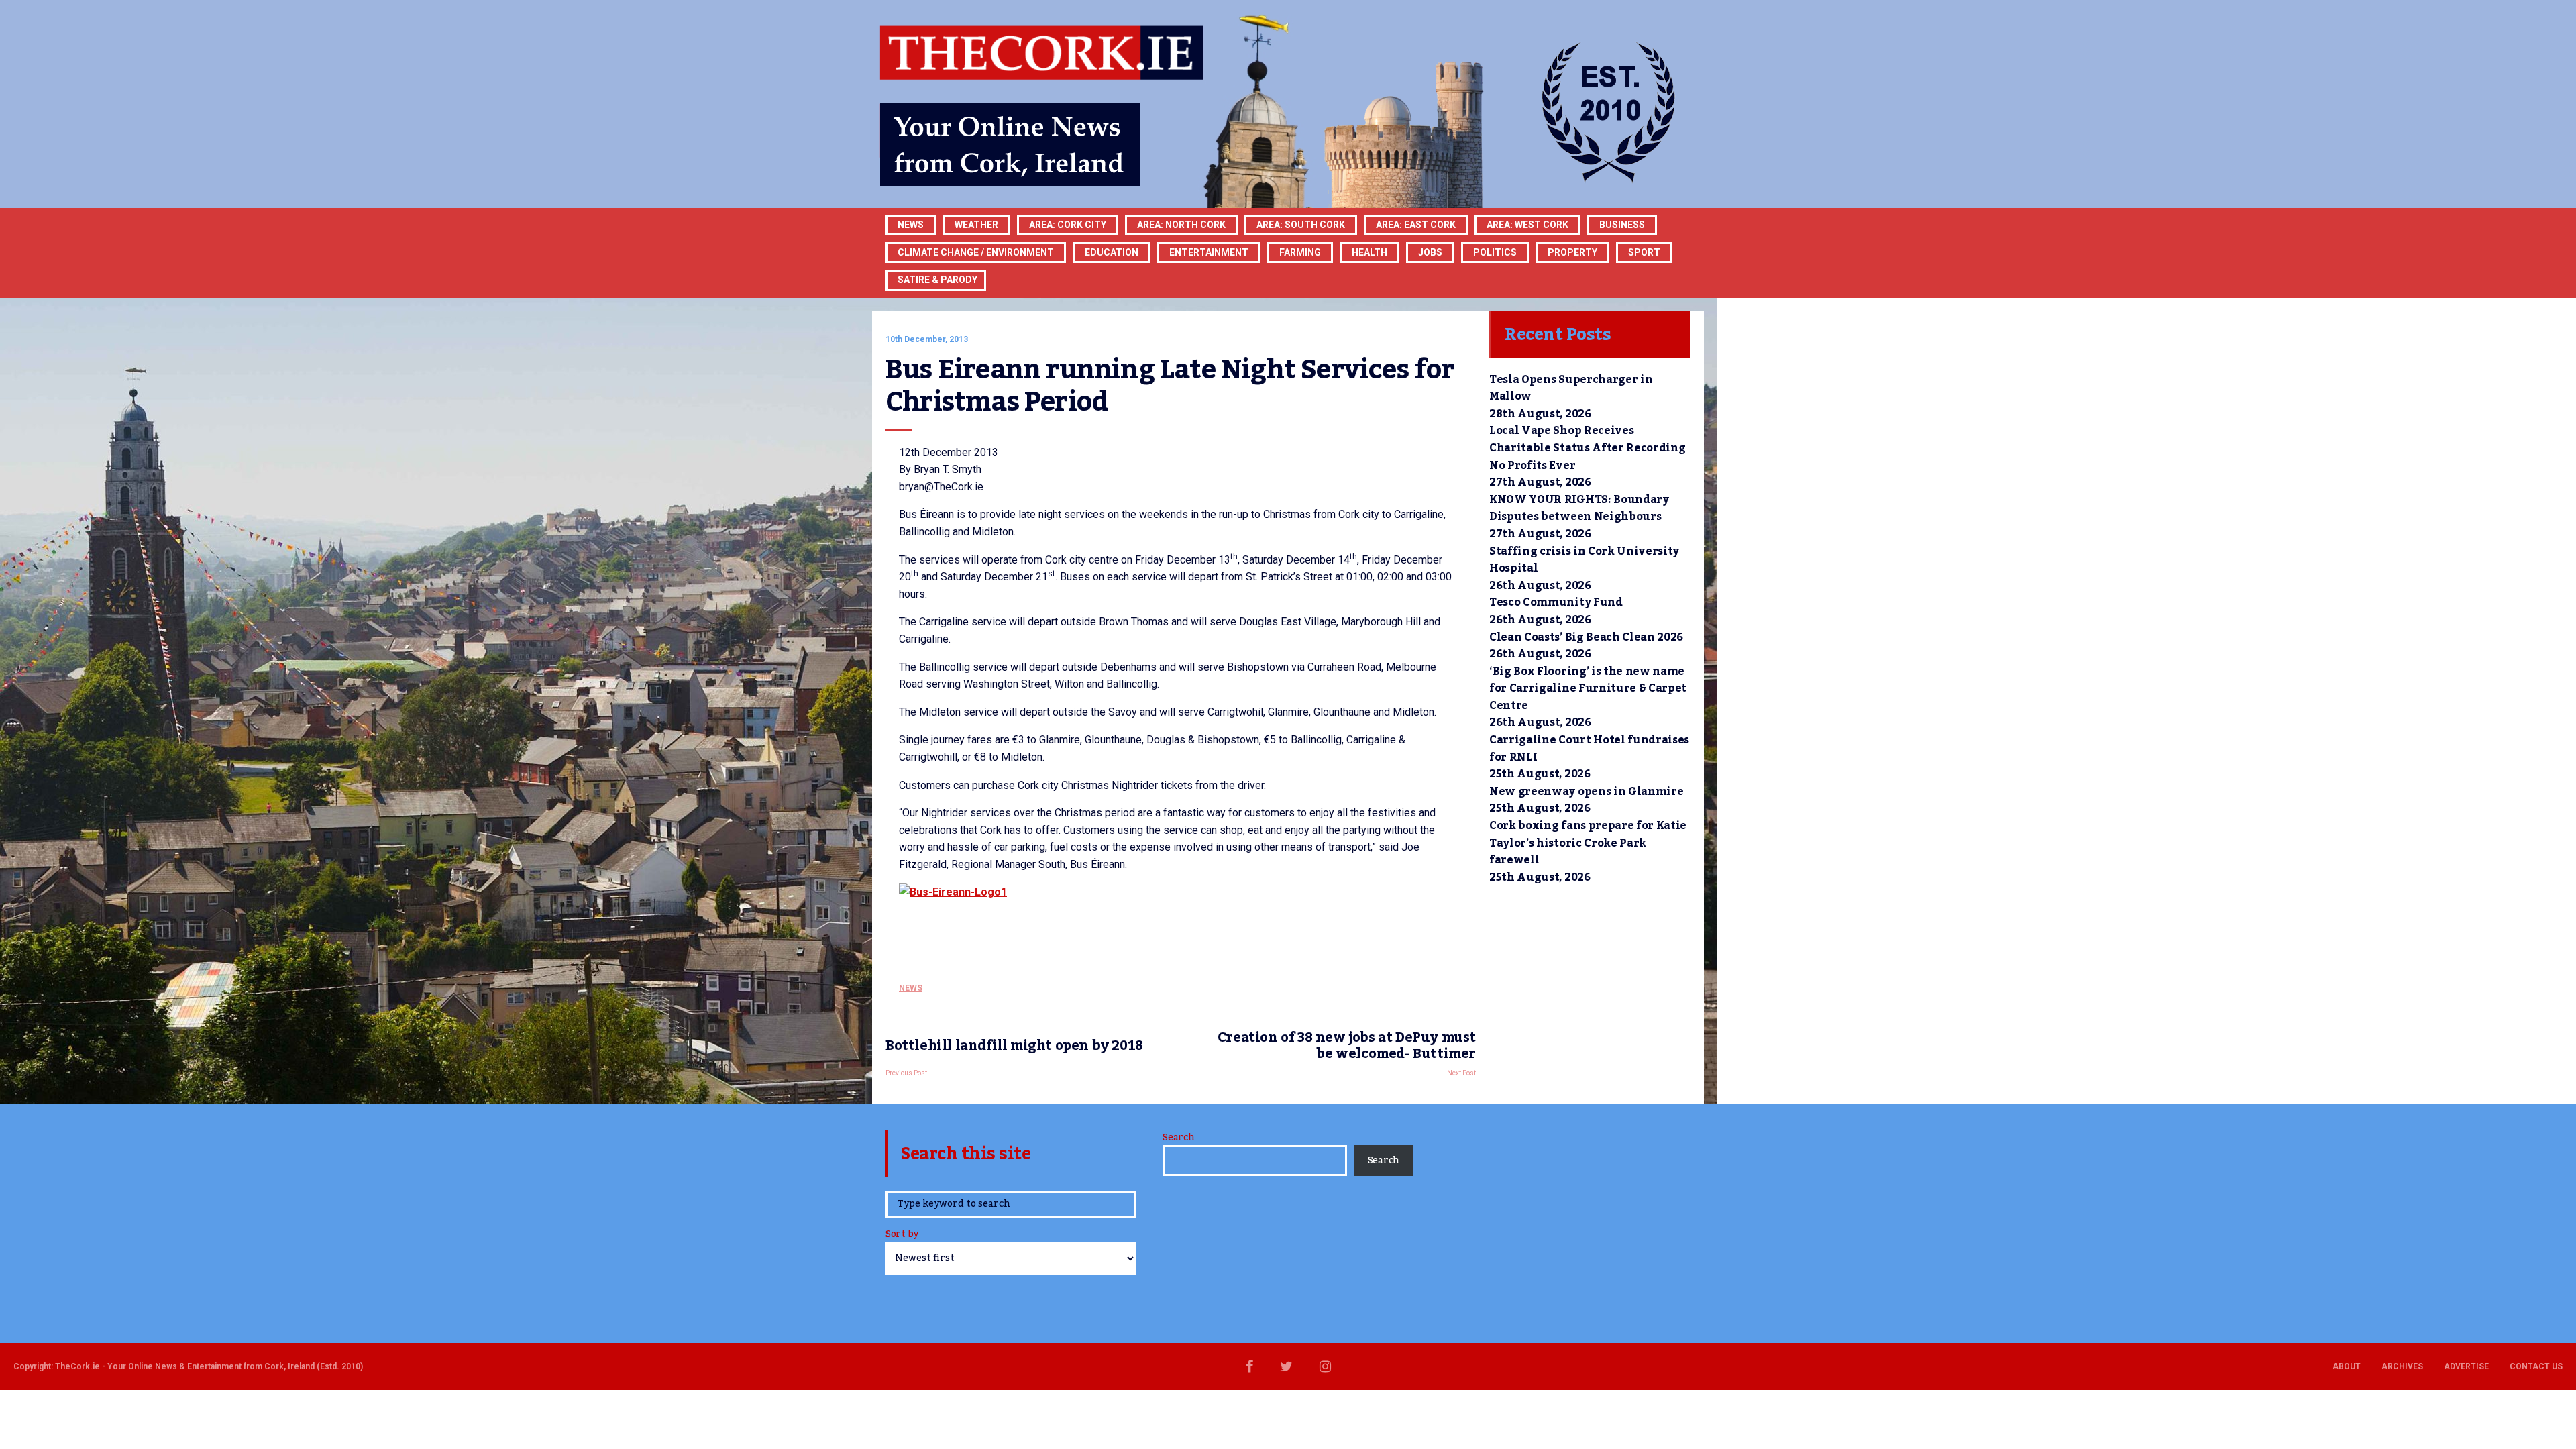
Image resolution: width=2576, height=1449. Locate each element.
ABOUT (2347, 1366)
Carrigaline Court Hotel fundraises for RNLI (1589, 749)
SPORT (1644, 252)
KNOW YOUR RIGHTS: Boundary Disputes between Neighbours (1579, 508)
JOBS (1430, 252)
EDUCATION (1112, 252)
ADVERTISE (2466, 1366)
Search (1178, 1138)
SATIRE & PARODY (937, 280)
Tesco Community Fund (1556, 602)
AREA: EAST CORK (1416, 225)
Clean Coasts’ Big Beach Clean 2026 (1586, 637)
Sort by (902, 1235)
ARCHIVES (2402, 1366)
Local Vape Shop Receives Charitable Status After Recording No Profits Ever (1587, 448)
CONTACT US (2536, 1366)
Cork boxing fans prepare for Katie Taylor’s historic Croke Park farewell (1588, 843)
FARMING (1300, 252)
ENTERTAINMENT (1209, 252)
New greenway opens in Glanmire (1586, 792)
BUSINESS (1622, 225)
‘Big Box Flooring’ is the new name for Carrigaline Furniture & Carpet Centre (1588, 689)
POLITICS (1495, 252)
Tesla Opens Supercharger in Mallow (1571, 388)
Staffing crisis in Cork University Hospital (1584, 560)
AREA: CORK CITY (1068, 225)
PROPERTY (1572, 252)
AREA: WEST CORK (1527, 225)
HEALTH (1370, 252)
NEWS (911, 988)
